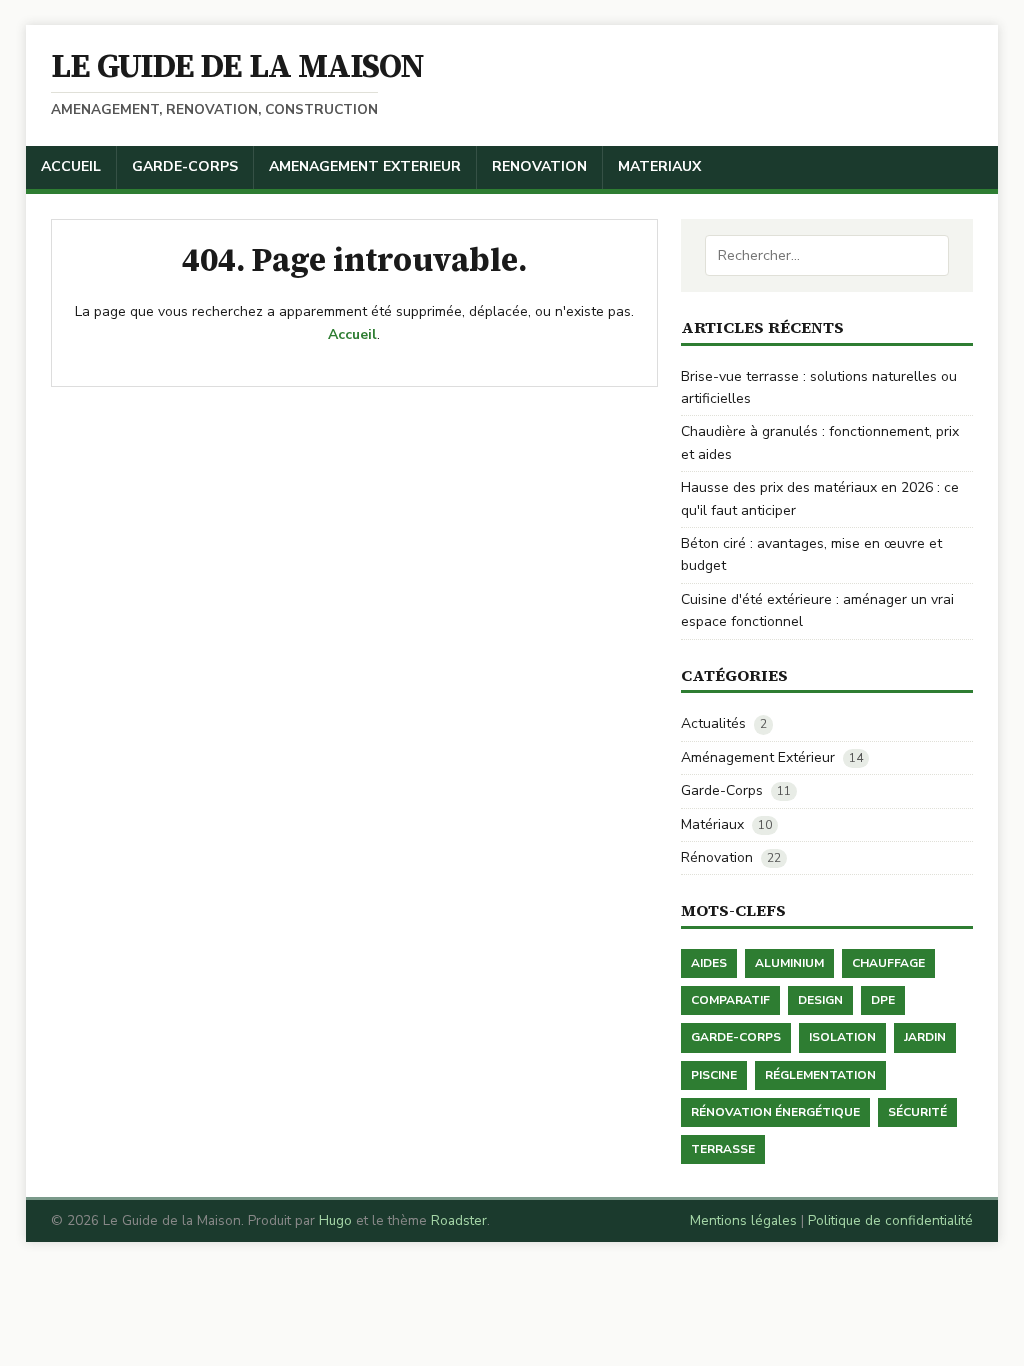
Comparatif (730, 1000)
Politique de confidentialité (890, 1220)
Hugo (335, 1220)
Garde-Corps (722, 790)
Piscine (714, 1075)
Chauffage (888, 963)
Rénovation (717, 857)
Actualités (713, 723)
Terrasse (723, 1149)
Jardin (925, 1037)
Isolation (842, 1037)
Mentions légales (743, 1220)
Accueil (352, 334)
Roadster (459, 1220)
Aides (709, 963)
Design (820, 1000)
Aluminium (789, 963)
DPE (883, 1000)
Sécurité (917, 1112)
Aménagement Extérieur (758, 757)
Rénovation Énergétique (775, 1112)
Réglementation (820, 1075)
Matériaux (712, 824)
